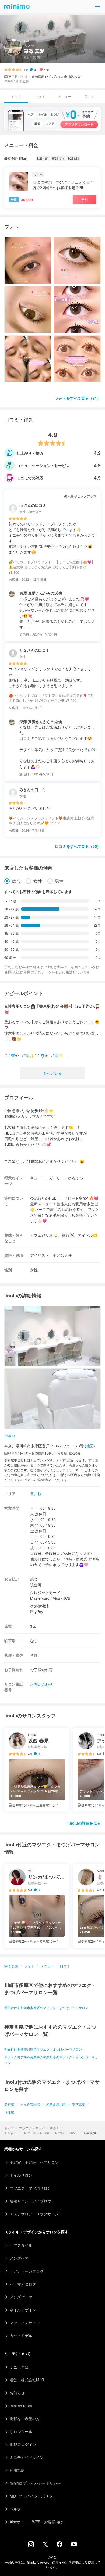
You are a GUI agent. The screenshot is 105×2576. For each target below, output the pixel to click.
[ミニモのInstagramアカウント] (31, 2546)
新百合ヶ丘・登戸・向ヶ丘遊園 (27, 2133)
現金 (34, 1579)
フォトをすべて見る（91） (78, 398)
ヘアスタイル (21, 2245)
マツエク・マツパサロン (30, 2188)
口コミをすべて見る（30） (78, 846)
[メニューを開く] (97, 6)
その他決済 (40, 1606)
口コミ (89, 96)
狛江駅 (9, 2112)
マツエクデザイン (25, 2323)
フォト (40, 96)
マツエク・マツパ (32, 2128)
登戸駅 (59, 2133)
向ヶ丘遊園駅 (30, 2104)
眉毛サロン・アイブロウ (30, 2201)
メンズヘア (19, 2258)
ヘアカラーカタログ (27, 2271)
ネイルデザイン (23, 2310)
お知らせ (17, 2393)
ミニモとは (19, 2367)
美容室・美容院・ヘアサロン (34, 2162)
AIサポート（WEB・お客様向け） (38, 2522)
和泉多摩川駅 (56, 2104)
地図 (90, 1446)
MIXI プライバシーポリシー (33, 2496)
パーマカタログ (23, 2284)
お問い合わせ (41, 1684)
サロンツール (21, 2431)
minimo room (21, 2406)
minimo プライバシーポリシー (35, 2483)
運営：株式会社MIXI (27, 2380)
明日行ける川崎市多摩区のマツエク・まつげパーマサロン (46, 2008)
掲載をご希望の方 (25, 2419)
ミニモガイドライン (27, 2457)
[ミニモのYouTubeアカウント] (74, 2545)
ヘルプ (15, 2509)
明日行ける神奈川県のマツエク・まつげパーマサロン (43, 2049)
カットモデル (21, 2335)
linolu (73, 2133)
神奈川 (55, 2128)
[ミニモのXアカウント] (45, 2545)
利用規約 (17, 2470)
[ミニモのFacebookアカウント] (59, 2546)
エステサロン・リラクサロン (34, 2214)
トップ (9, 2128)
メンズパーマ (21, 2297)
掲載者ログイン (23, 2444)
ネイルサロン (21, 2175)
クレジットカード (45, 1592)
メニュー (65, 96)
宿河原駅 (79, 2104)
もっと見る (52, 1073)
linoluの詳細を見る (84, 1823)
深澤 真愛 (11, 1966)
